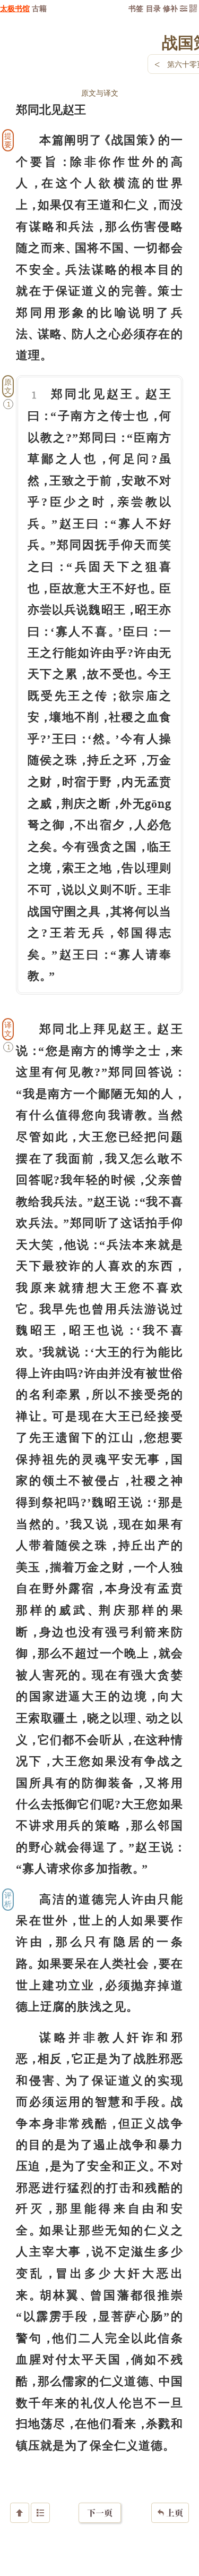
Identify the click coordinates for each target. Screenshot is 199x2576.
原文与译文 (100, 93)
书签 (136, 8)
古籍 (39, 8)
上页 (170, 2513)
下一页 (100, 2513)
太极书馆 (15, 8)
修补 (170, 8)
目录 (153, 8)
